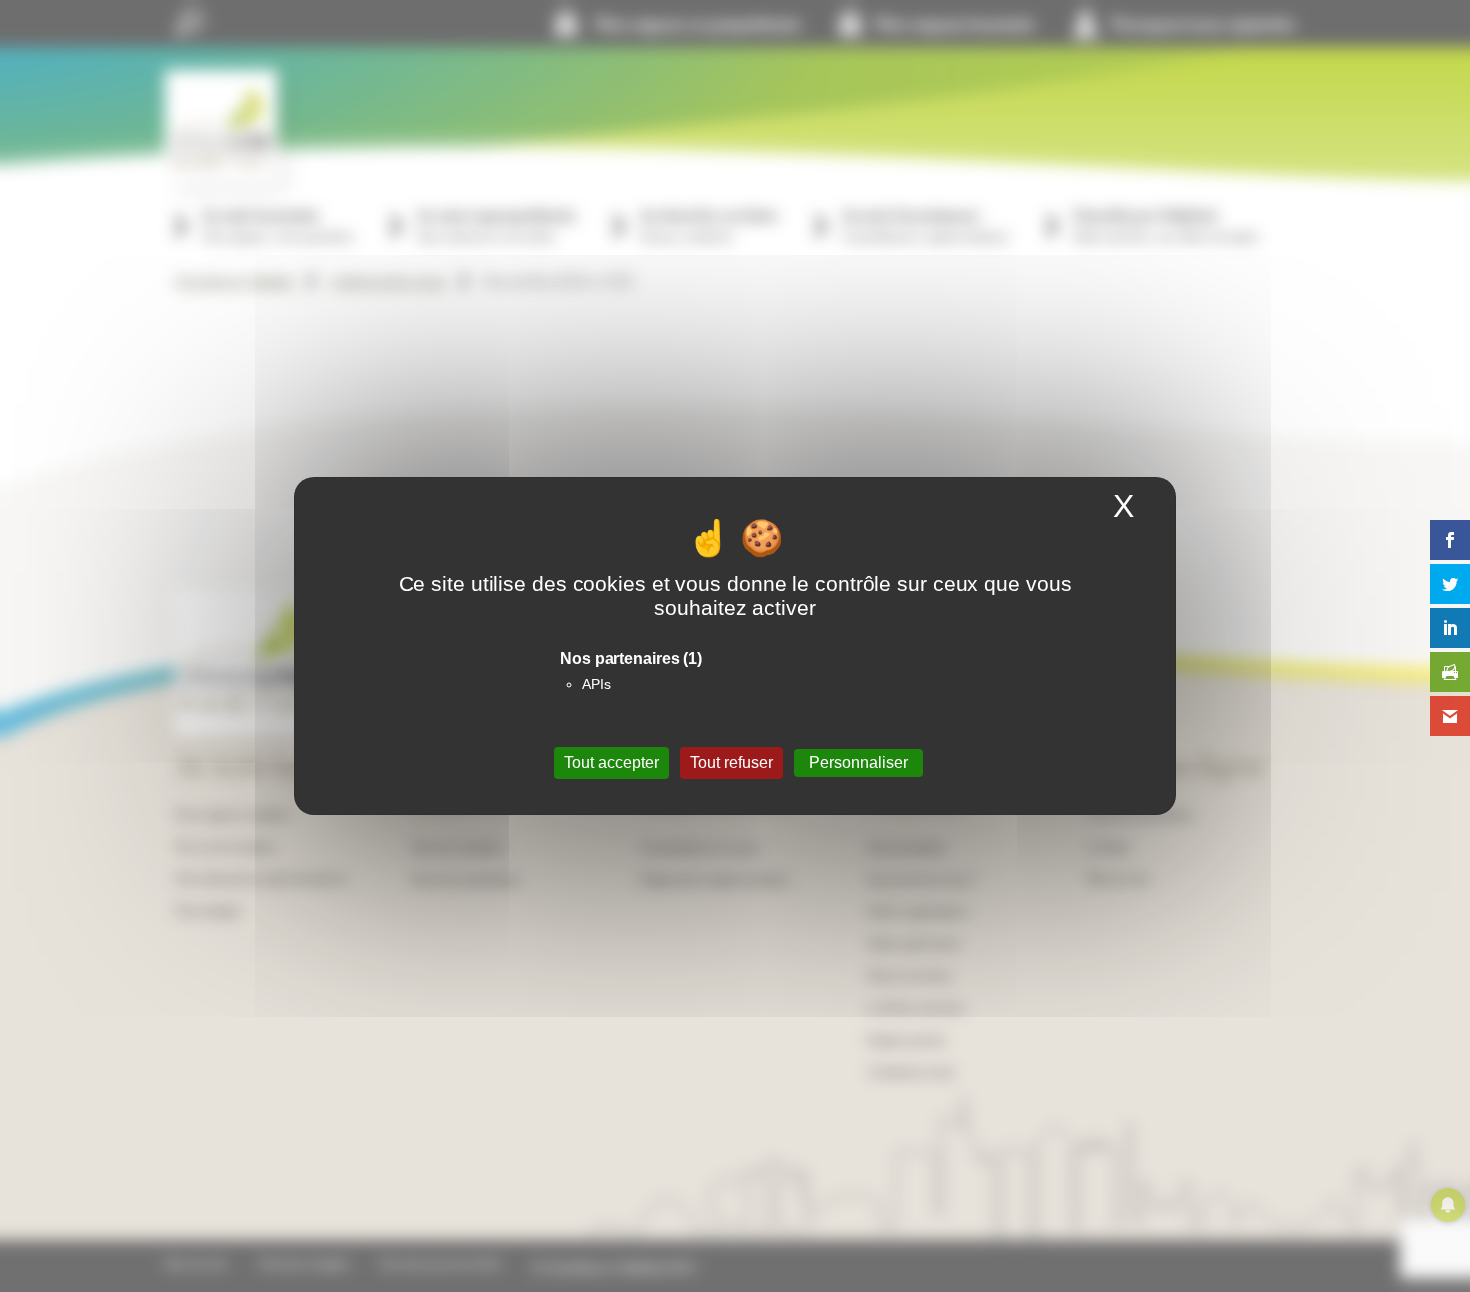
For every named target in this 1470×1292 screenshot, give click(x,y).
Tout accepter (611, 762)
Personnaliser (858, 762)
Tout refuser (731, 762)
